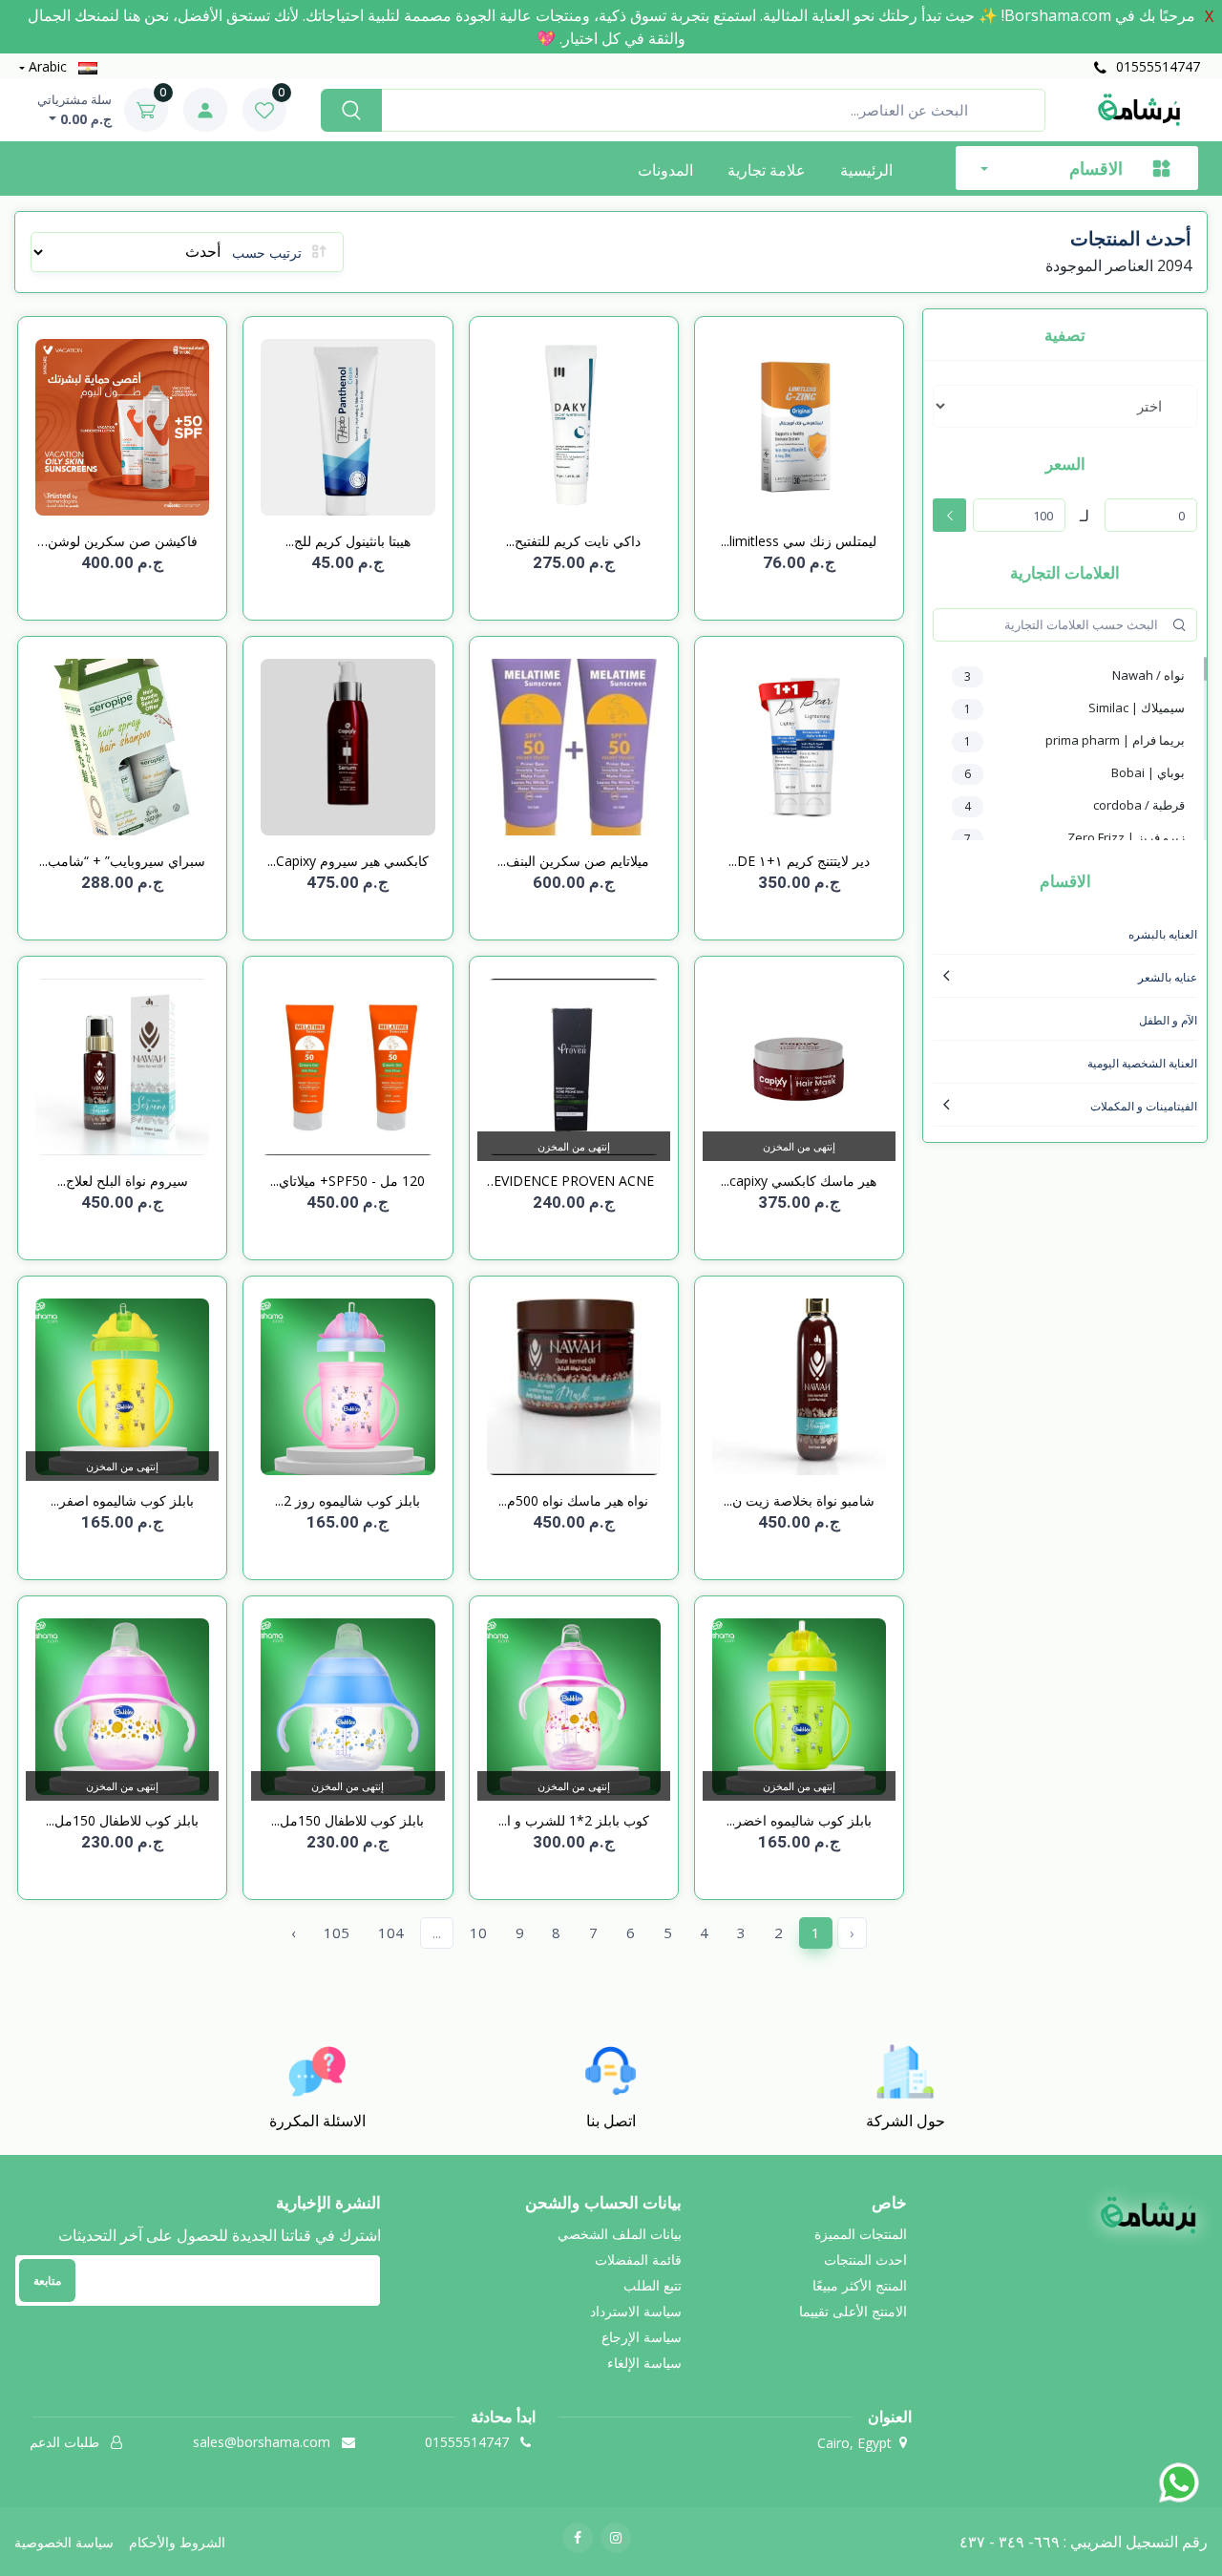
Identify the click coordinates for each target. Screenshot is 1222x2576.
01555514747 (1156, 66)
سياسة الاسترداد (636, 2311)
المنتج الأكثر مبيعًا (860, 2285)
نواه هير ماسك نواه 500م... (573, 1500)
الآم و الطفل (1168, 1020)
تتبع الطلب (653, 2285)
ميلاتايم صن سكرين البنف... (573, 861)
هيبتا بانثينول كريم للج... (348, 541)
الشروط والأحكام (177, 2542)
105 (337, 1932)
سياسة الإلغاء (644, 2363)
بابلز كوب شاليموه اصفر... (122, 1500)
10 (478, 1932)
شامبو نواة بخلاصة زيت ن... (799, 1500)
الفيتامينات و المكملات (1144, 1106)
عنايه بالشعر (1168, 977)
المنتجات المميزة (861, 2234)
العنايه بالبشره (1163, 934)
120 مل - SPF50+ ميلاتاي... (348, 1181)
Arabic (48, 66)
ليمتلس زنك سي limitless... (799, 541)
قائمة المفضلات (638, 2259)
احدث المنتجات (865, 2259)
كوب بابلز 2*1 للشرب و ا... (574, 1820)
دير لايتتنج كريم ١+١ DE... (799, 861)
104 (391, 1932)
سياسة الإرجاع (642, 2337)
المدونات (665, 170)
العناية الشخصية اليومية (1142, 1063)
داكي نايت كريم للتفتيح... (573, 541)
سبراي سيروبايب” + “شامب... (122, 861)
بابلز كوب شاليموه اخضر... (799, 1820)
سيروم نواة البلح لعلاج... (123, 1181)
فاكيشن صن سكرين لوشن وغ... (123, 541)
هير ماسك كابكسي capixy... (799, 1181)
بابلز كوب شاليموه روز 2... (348, 1500)
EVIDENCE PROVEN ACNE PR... (574, 1181)
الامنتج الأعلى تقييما (853, 2311)
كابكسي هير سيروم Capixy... (348, 861)
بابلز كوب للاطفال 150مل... (348, 1820)
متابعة (47, 2280)
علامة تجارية (767, 170)
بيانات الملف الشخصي (620, 2234)
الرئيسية (866, 170)
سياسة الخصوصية (64, 2542)
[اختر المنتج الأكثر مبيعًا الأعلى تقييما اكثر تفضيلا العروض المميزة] (1065, 406)
